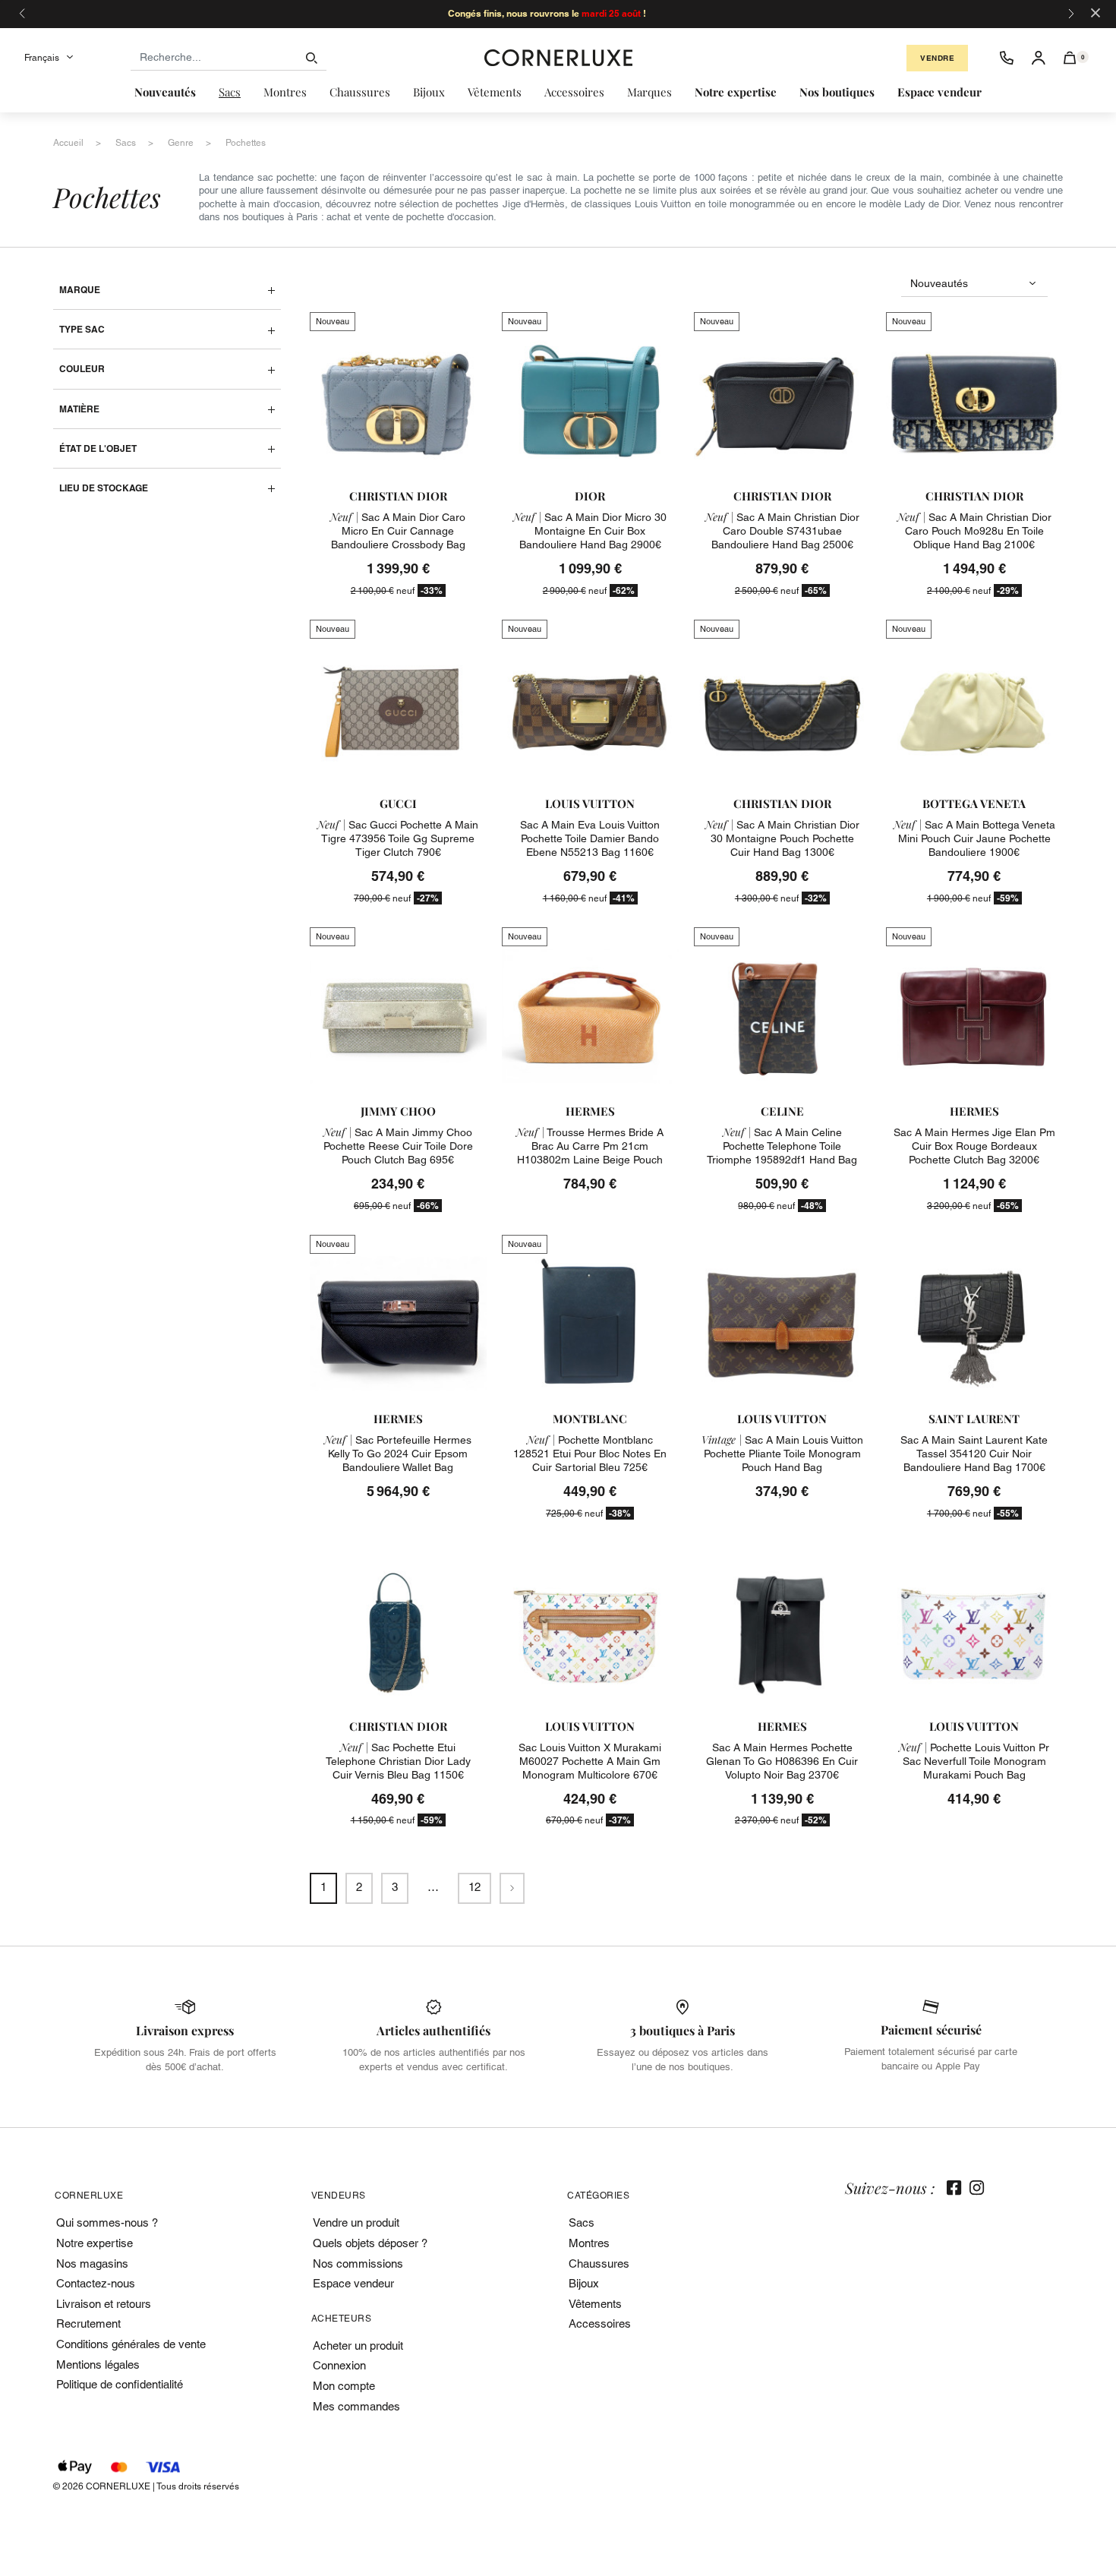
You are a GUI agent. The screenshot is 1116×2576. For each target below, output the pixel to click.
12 (474, 1887)
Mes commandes (356, 2406)
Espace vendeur (353, 2283)
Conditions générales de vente (131, 2344)
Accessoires (600, 2323)
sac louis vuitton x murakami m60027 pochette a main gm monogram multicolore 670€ (590, 1761)
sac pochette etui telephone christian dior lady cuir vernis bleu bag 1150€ (398, 1761)
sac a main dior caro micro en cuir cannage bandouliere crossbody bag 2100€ (398, 538)
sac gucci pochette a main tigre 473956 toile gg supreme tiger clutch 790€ (398, 838)
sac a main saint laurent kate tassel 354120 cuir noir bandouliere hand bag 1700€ (974, 1454)
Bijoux (584, 2283)
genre (181, 143)
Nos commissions (358, 2263)
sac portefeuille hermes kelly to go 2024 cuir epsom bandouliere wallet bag (398, 1454)
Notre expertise (95, 2243)
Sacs (582, 2222)
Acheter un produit (358, 2346)
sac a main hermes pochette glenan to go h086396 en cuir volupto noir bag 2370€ (782, 1761)
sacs (126, 143)
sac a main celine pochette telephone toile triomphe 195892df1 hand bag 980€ (782, 1153)
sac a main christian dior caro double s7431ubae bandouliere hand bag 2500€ (782, 531)
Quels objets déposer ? (370, 2243)
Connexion (339, 2365)
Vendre (937, 58)
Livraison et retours (104, 2304)
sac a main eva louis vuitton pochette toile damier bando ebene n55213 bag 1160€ (590, 838)
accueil (68, 143)
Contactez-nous (96, 2283)
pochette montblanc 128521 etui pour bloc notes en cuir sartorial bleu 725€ (590, 1454)
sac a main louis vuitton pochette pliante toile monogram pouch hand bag (782, 1454)
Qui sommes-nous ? (107, 2222)
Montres (589, 2243)
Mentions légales (98, 2364)
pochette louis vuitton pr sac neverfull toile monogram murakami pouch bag (974, 1761)
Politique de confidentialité (120, 2384)
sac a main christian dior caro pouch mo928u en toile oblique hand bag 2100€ (974, 531)
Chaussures (599, 2263)
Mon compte (344, 2386)
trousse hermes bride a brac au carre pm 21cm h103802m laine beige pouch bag (590, 1153)
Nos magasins (92, 2263)
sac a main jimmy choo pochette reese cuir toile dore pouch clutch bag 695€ (398, 1146)
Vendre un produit (356, 2222)
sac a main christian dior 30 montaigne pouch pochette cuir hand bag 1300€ (782, 838)
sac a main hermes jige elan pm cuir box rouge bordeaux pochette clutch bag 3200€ (974, 1146)
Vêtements (595, 2304)
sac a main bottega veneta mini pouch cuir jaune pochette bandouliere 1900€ (974, 838)
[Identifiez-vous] (1039, 58)
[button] (1070, 58)
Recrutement (88, 2323)
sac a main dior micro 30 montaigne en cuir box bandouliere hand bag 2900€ (590, 531)
